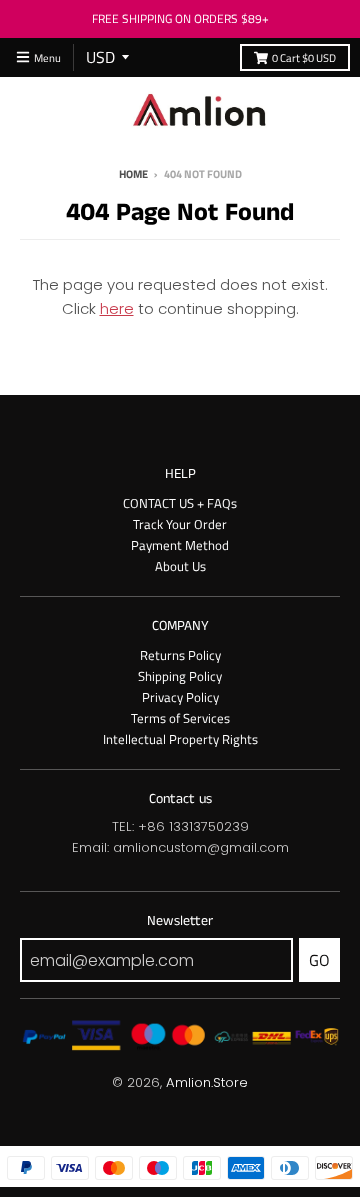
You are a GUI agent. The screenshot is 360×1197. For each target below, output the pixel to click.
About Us (180, 566)
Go (319, 960)
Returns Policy (180, 655)
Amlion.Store (207, 1082)
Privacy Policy (180, 697)
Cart (304, 57)
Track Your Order (180, 524)
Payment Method (180, 545)
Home (133, 173)
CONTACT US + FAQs (180, 503)
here (117, 308)
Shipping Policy (180, 676)
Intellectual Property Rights (180, 739)
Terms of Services (180, 718)
